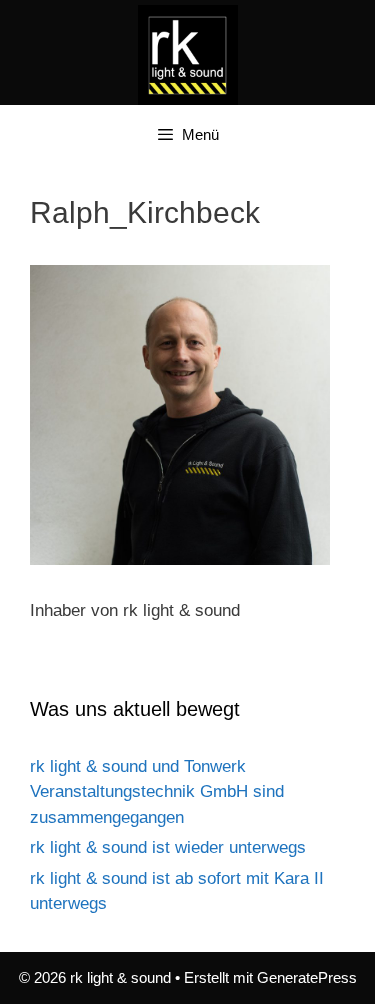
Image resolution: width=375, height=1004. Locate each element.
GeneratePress (307, 977)
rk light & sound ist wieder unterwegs (168, 847)
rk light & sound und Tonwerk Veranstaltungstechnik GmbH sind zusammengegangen (157, 792)
